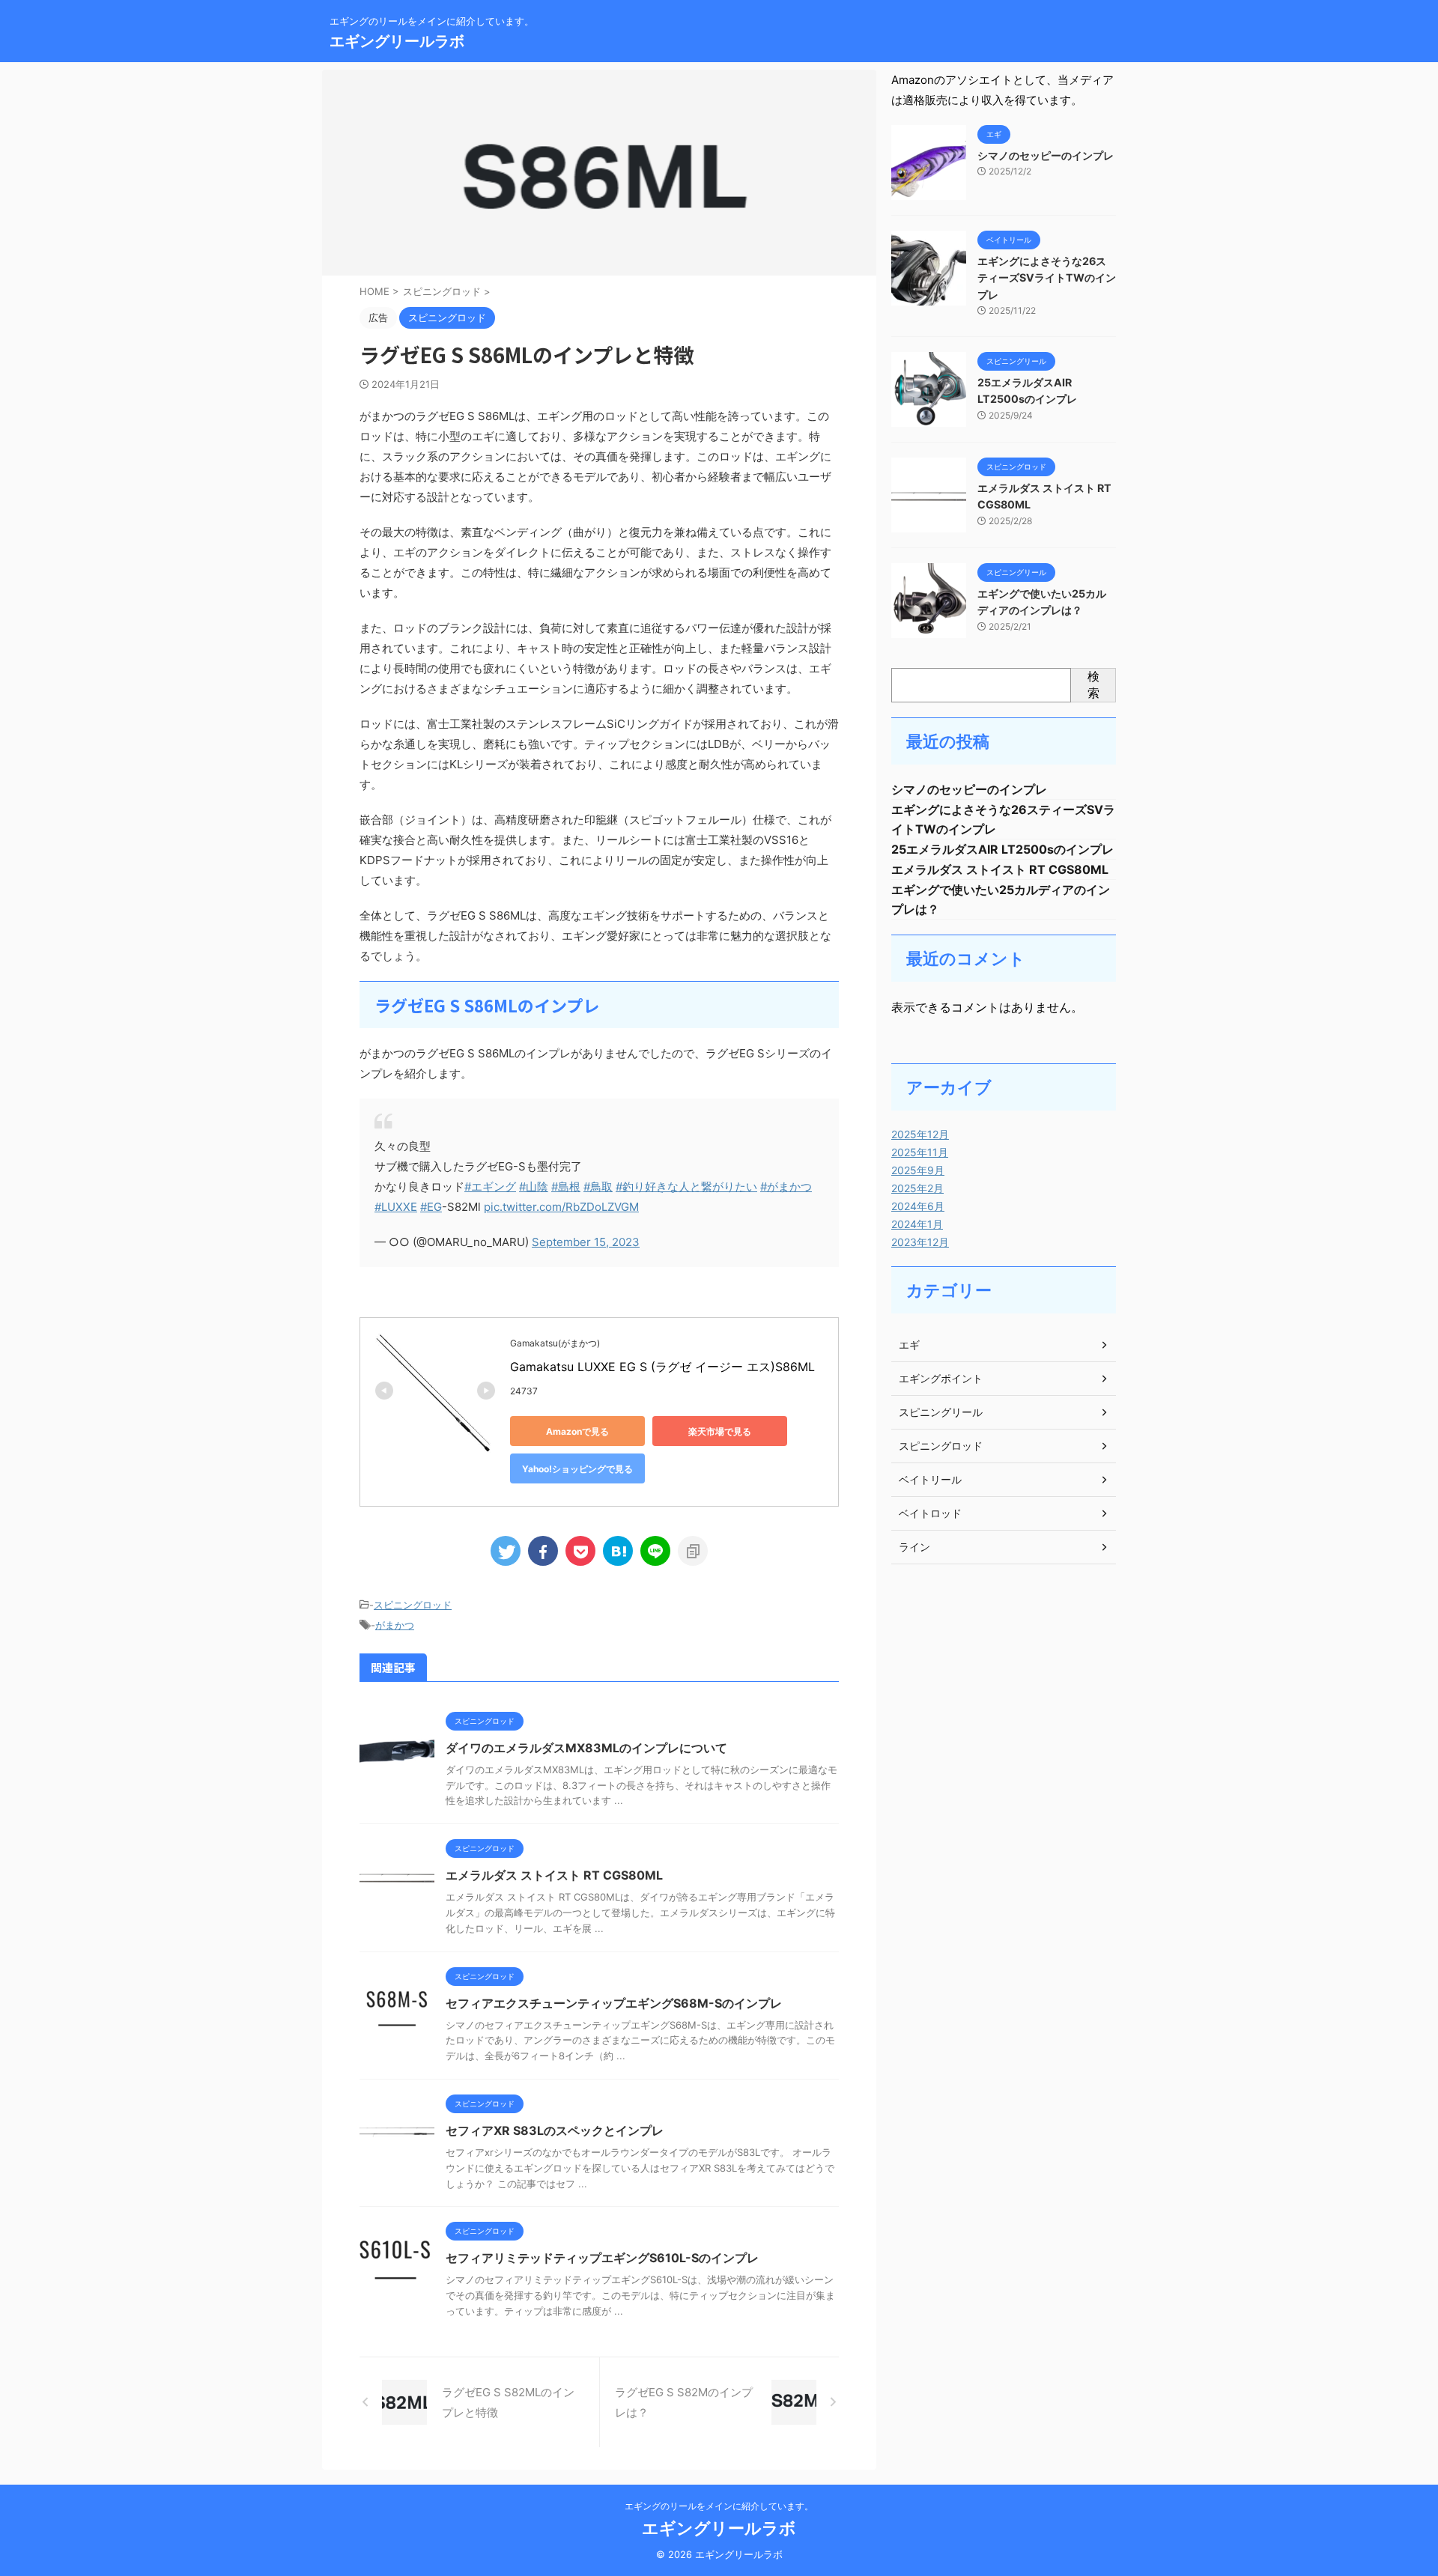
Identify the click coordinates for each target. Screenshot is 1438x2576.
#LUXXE (396, 1207)
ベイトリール (930, 1479)
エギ (909, 1345)
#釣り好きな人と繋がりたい (686, 1187)
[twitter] (506, 1551)
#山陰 (534, 1187)
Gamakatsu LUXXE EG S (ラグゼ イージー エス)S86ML (662, 1367)
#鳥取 (598, 1187)
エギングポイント (941, 1378)
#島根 (566, 1187)
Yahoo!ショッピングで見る (577, 1469)
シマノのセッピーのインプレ (1046, 155)
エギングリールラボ (397, 41)
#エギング (490, 1187)
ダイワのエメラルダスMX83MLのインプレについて (586, 1748)
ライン (914, 1547)
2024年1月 (917, 1224)
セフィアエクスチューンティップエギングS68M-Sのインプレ (614, 2003)
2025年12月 (920, 1134)
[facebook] (543, 1551)
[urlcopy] (693, 1551)
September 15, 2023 (586, 1242)
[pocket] (580, 1551)
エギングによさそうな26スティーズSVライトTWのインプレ (1047, 278)
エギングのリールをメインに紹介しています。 (719, 2506)
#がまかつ (786, 1187)
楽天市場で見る (720, 1431)
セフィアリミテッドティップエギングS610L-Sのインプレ (602, 2258)
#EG (431, 1207)
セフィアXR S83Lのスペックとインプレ (555, 2130)
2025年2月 (917, 1188)
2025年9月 (918, 1170)
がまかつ (395, 1625)
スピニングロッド (413, 1605)
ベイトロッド (930, 1513)
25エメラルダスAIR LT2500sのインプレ (1002, 849)
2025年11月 (920, 1152)
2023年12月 (920, 1242)
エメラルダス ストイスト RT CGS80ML (554, 1875)
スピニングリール (941, 1412)
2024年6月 (918, 1206)
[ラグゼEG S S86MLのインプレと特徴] (618, 1551)
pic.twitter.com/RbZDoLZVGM (561, 1207)
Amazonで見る (577, 1431)
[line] (655, 1551)
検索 (1093, 684)
